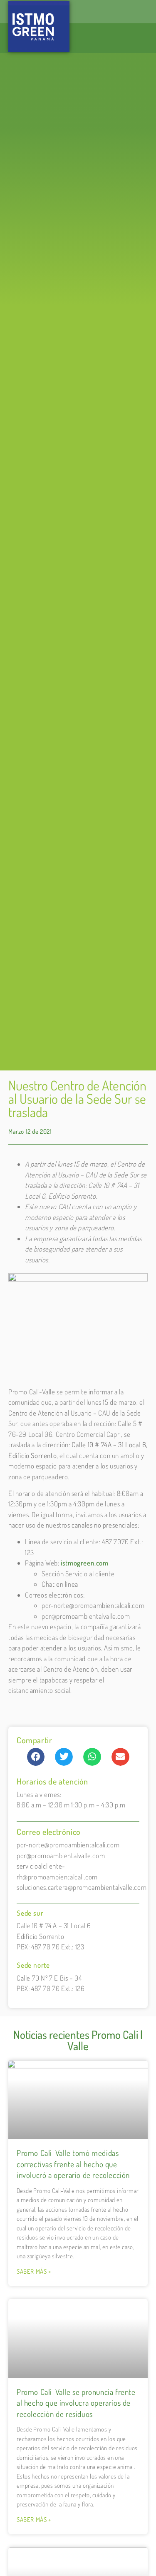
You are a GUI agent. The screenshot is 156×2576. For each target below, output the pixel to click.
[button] (36, 1757)
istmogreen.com (84, 1563)
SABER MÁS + (34, 2271)
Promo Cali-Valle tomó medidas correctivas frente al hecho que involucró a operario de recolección (73, 2164)
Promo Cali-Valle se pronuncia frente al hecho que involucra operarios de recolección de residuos (76, 2403)
